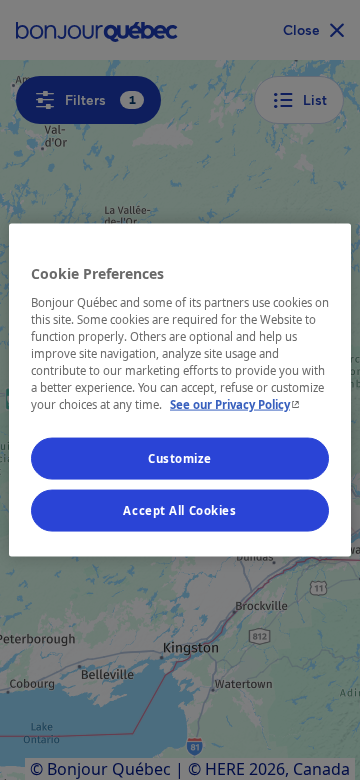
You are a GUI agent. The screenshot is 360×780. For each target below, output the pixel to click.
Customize (180, 458)
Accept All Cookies (179, 510)
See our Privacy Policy (237, 404)
